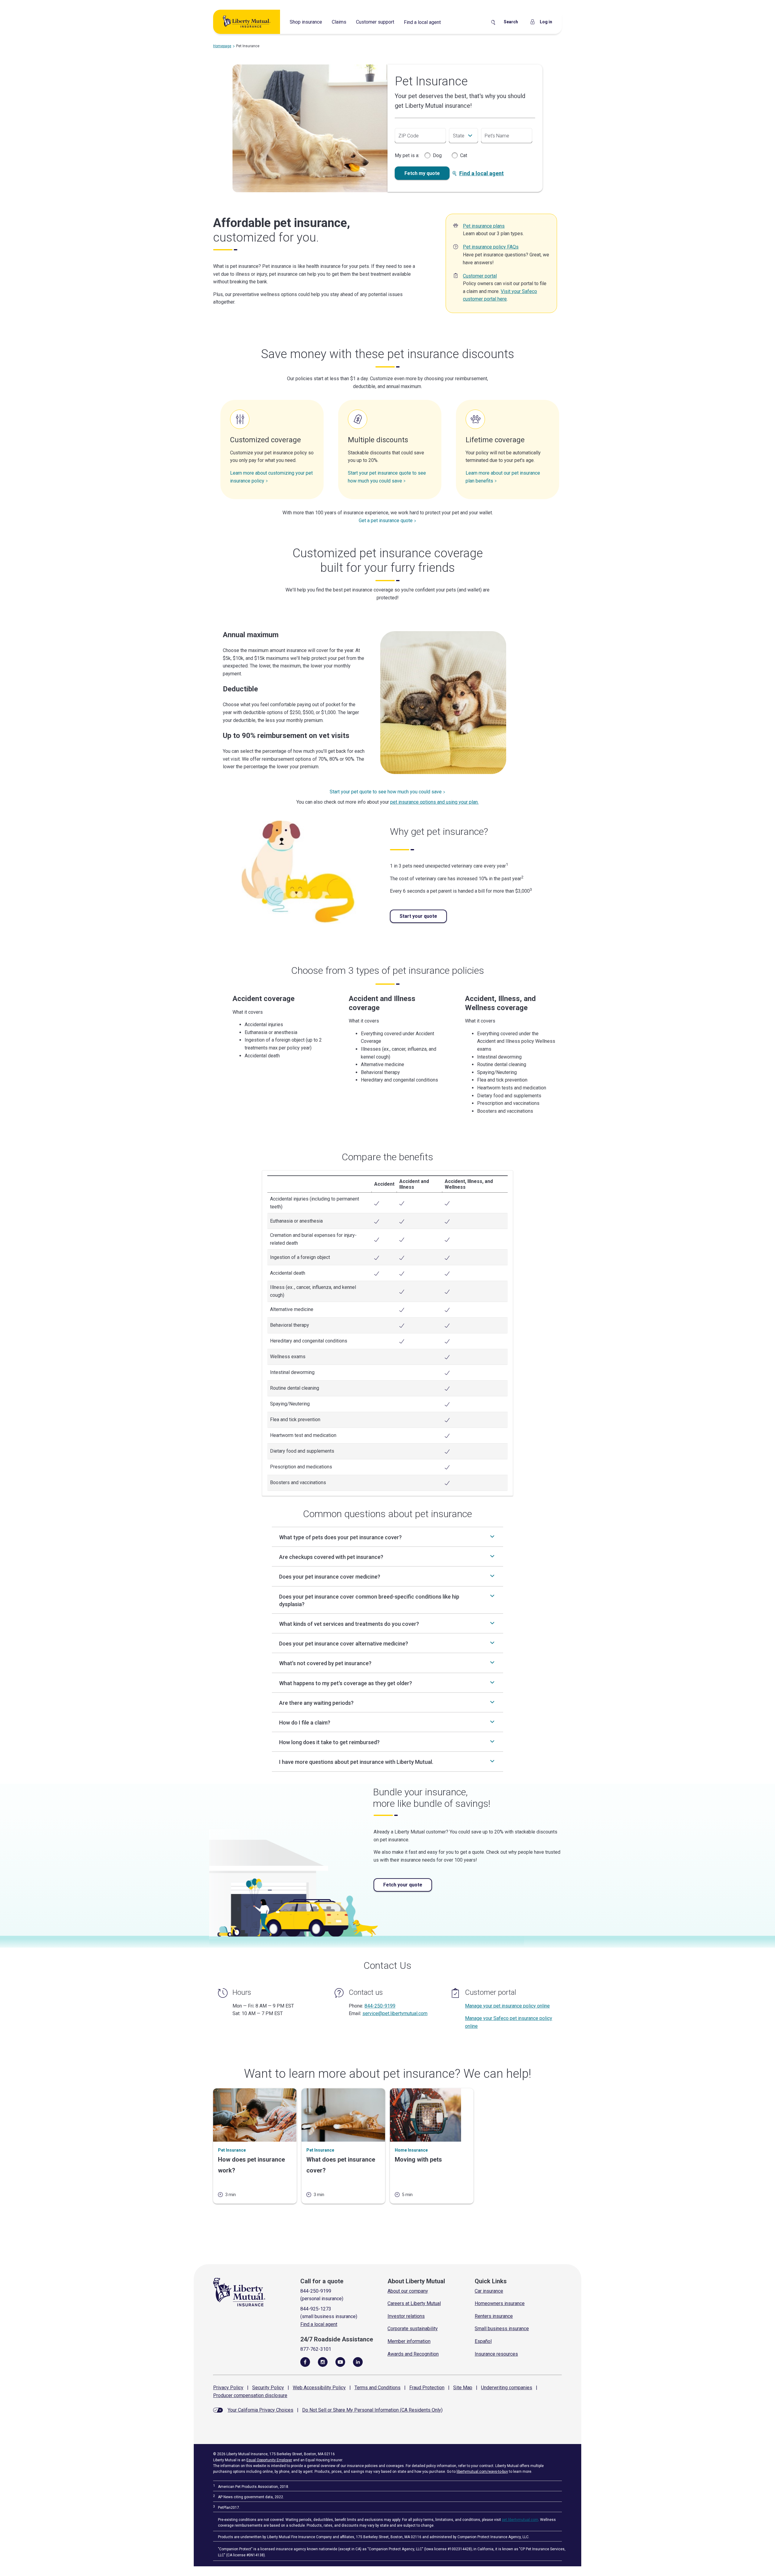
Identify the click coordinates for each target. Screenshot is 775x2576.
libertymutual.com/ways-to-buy (482, 2472)
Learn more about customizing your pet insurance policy (271, 477)
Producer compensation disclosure (250, 2395)
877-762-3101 (316, 2349)
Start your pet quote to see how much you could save (386, 792)
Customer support (375, 22)
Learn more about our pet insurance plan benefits (503, 477)
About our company (408, 2291)
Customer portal (480, 276)
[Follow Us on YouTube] (340, 2362)
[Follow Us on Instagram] (323, 2362)
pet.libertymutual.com (520, 2520)
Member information (409, 2341)
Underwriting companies (507, 2388)
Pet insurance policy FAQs (491, 247)
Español (483, 2341)
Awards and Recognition (413, 2354)
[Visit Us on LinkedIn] (358, 2362)
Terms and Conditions (378, 2388)
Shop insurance (306, 22)
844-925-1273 (316, 2309)
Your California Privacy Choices (261, 2410)
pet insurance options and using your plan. (434, 802)
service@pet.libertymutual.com (395, 2013)
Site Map (463, 2388)
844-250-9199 (380, 2006)
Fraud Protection (427, 2388)
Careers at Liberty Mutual (414, 2303)
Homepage (222, 46)
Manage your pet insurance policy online (507, 2006)
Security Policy (268, 2388)
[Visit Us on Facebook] (305, 2362)
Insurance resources (496, 2354)
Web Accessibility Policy (319, 2388)
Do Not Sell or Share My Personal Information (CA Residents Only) (372, 2410)
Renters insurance (494, 2316)
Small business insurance (502, 2329)
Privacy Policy (228, 2388)
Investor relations (406, 2316)
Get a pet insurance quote (386, 520)
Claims (339, 22)
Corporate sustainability (413, 2329)
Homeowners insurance (500, 2303)
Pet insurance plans (484, 226)
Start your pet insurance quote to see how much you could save (387, 477)
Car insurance (489, 2291)
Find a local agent (422, 22)
